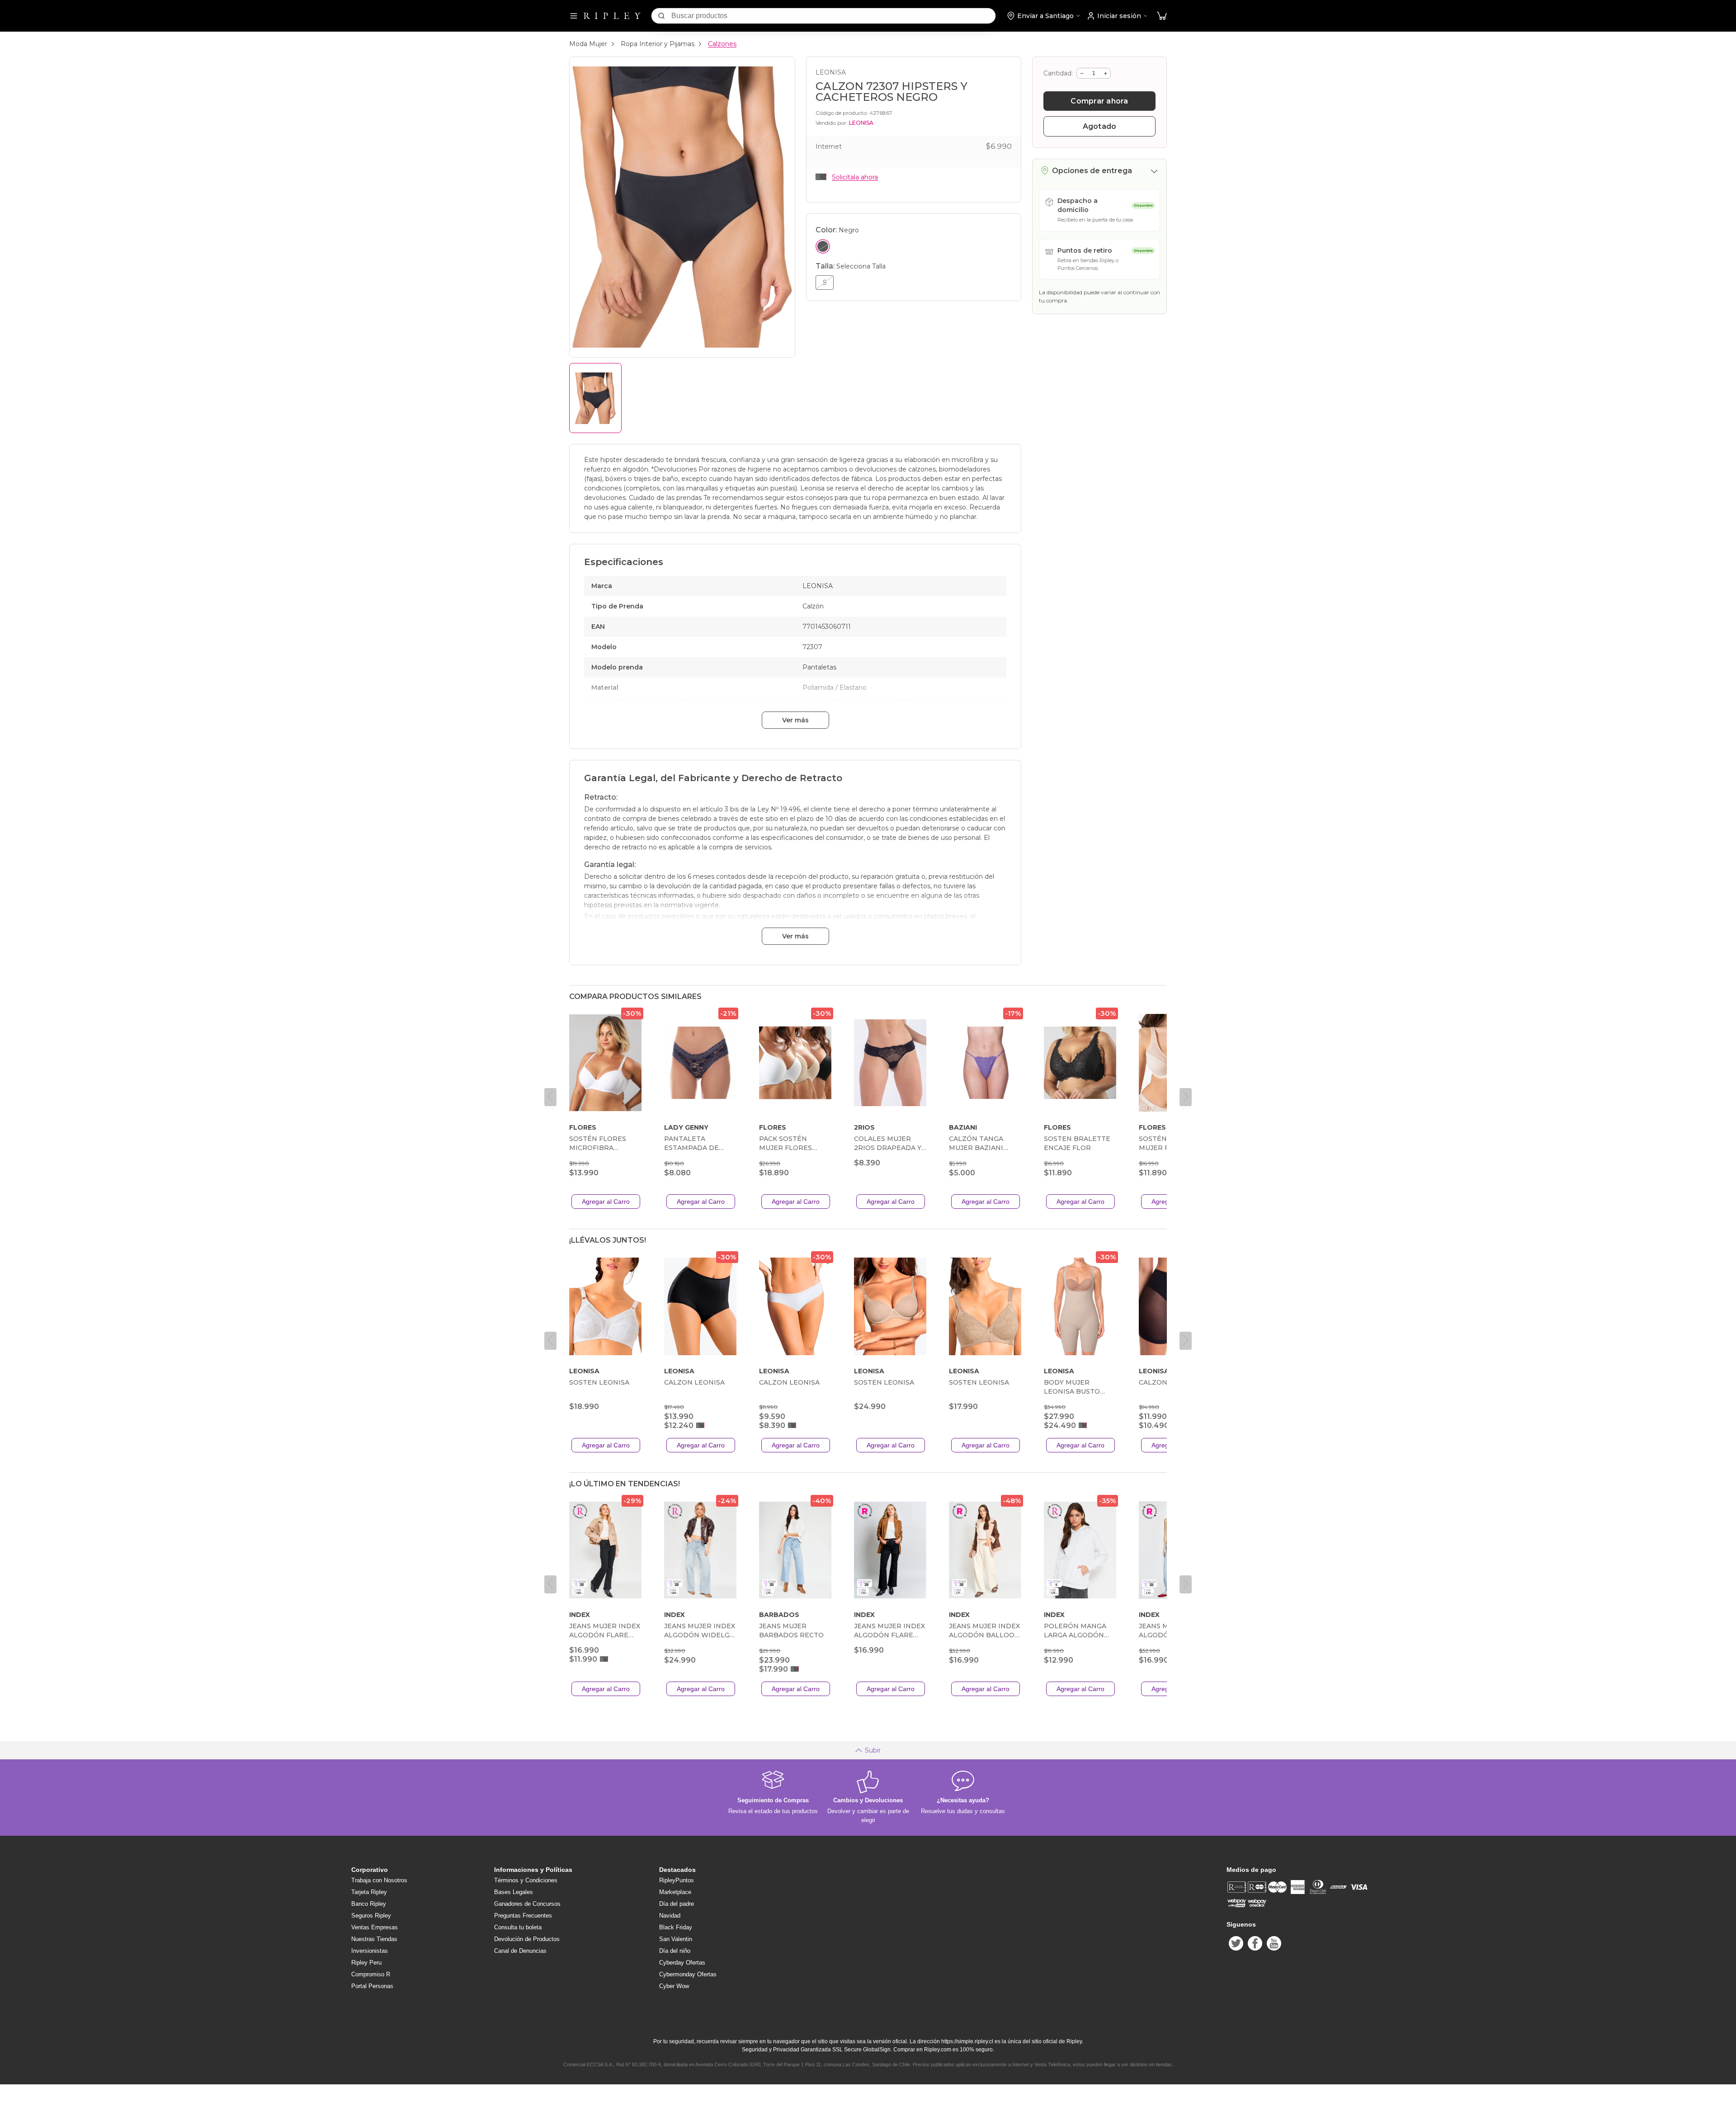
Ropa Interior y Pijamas (658, 44)
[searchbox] (833, 16)
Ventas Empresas (375, 1927)
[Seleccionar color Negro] (823, 246)
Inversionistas (370, 1951)
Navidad (670, 1916)
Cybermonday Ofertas (688, 1974)
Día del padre (677, 1904)
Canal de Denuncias (520, 1951)
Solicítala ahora (855, 177)
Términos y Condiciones (526, 1880)
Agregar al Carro (606, 1202)
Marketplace (675, 1892)
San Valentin (676, 1939)
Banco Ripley (369, 1904)
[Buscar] (661, 16)
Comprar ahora (1099, 101)
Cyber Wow (674, 1986)
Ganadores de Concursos (527, 1904)
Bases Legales (514, 1892)
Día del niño (675, 1951)
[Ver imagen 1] (595, 398)
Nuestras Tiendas (374, 1939)
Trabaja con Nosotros (379, 1880)
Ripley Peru (366, 1963)
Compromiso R (371, 1974)
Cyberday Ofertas (682, 1963)
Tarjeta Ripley (369, 1892)
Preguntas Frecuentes (523, 1916)
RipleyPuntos (677, 1880)
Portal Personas (372, 1986)
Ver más (795, 720)
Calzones (722, 44)
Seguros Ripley (371, 1916)
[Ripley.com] (612, 16)
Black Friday (676, 1927)
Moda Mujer (588, 44)
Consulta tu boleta (518, 1927)
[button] (1162, 16)
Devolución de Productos (527, 1939)
